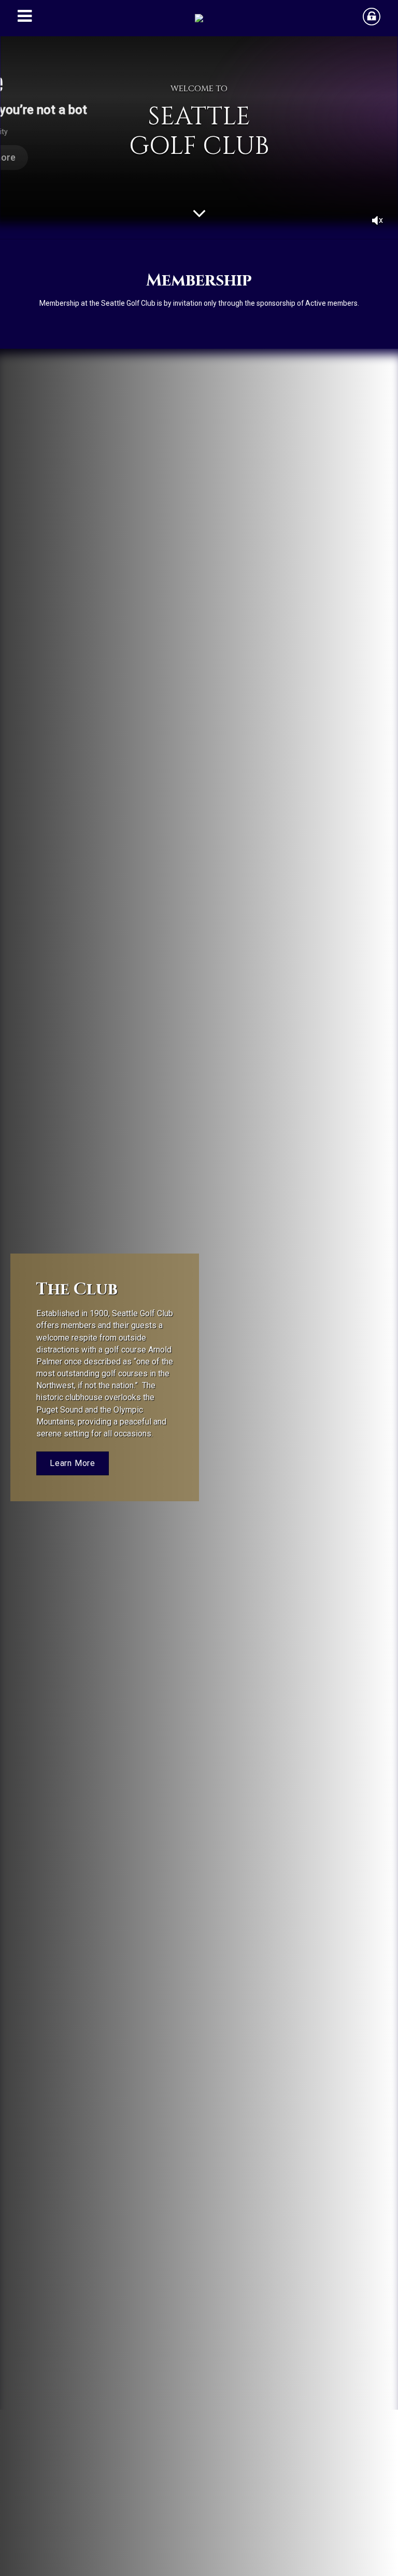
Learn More (73, 1463)
